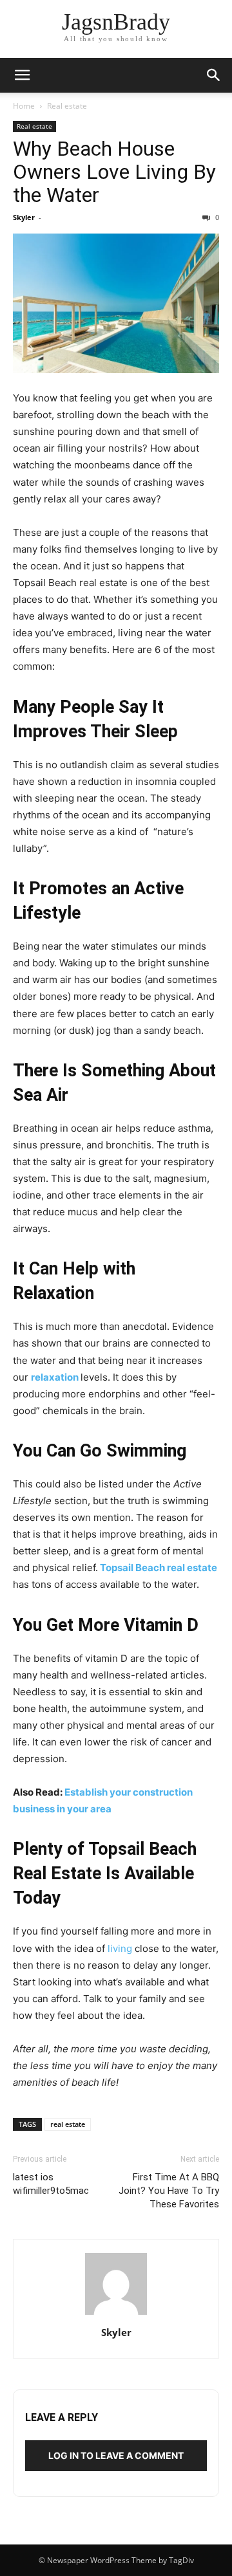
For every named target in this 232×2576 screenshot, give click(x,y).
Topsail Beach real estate (159, 1568)
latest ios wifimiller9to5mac (51, 2184)
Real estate (67, 106)
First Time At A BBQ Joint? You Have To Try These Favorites (169, 2191)
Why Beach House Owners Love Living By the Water (114, 172)
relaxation (55, 1377)
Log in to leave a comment (116, 2455)
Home (24, 106)
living (120, 1948)
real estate (68, 2124)
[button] (22, 75)
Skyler (24, 217)
